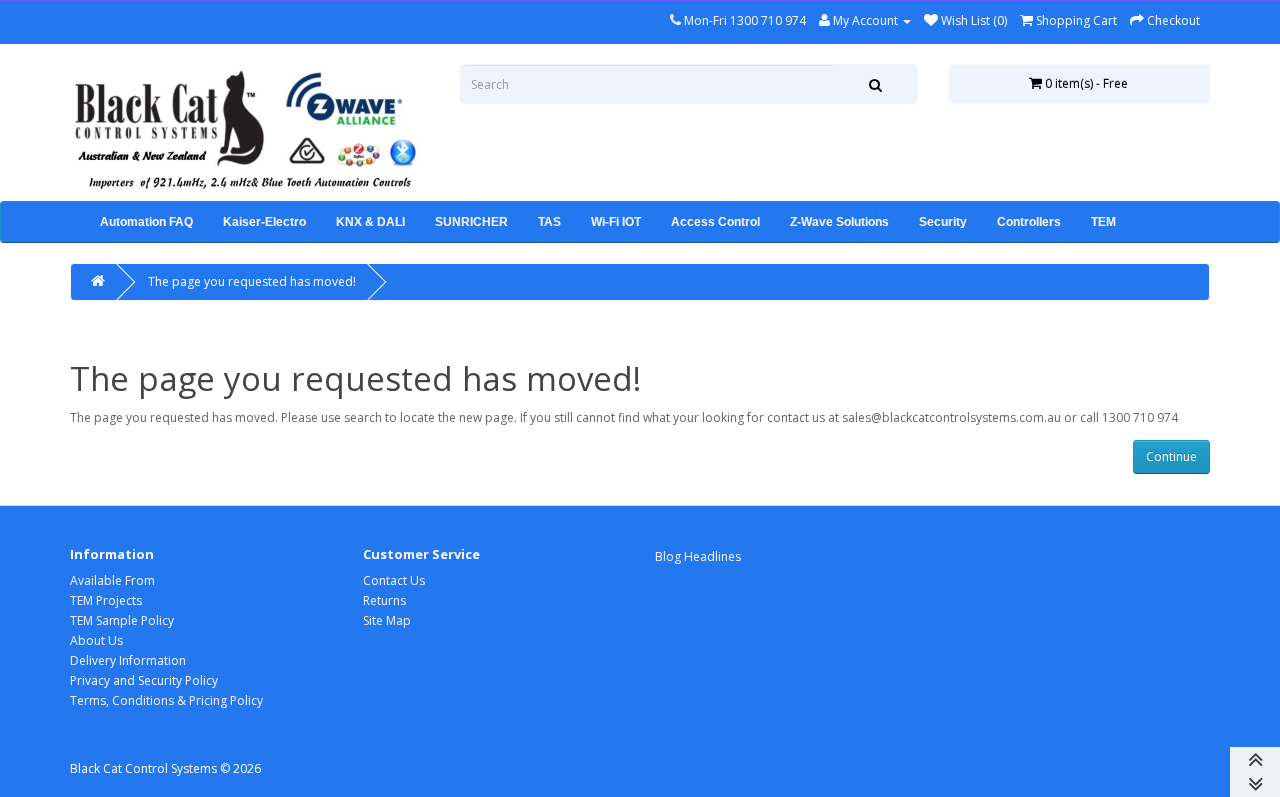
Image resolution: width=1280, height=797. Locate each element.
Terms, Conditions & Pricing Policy (166, 700)
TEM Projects (106, 600)
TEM (1103, 222)
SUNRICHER (471, 222)
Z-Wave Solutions (839, 222)
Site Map (387, 620)
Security (943, 222)
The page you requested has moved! (252, 281)
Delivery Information (128, 660)
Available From (112, 580)
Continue (1171, 456)
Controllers (1029, 222)
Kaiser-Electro (264, 222)
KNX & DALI (370, 222)
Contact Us (394, 580)
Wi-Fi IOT (616, 222)
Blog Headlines (698, 556)
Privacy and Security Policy (144, 680)
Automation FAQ (146, 222)
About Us (96, 640)
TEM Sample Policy (122, 620)
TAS (549, 222)
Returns (384, 600)
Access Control (715, 222)
